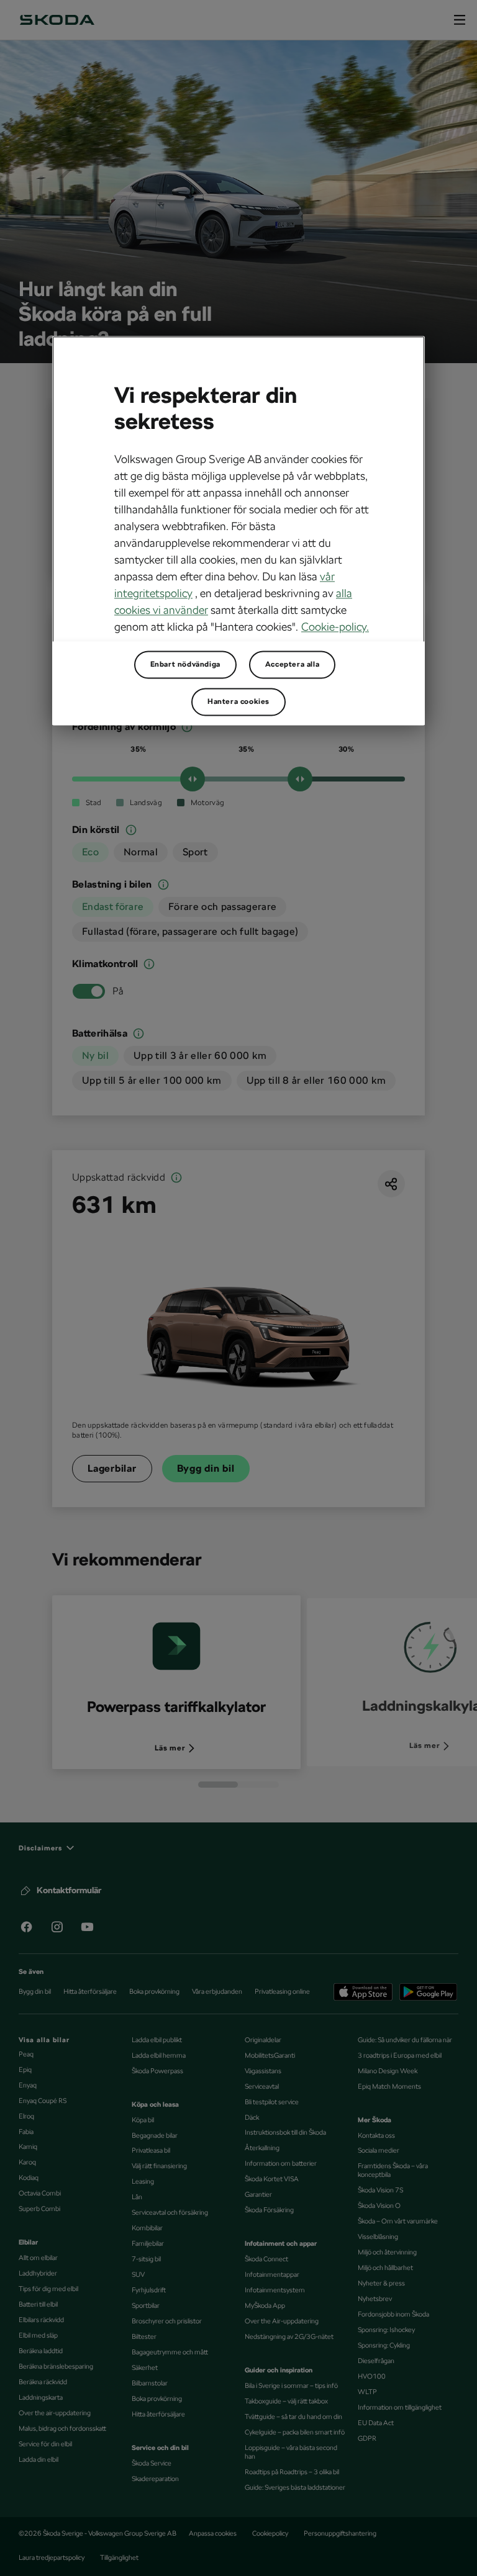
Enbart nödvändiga (185, 665)
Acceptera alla (292, 665)
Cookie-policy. (335, 627)
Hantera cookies (238, 702)
